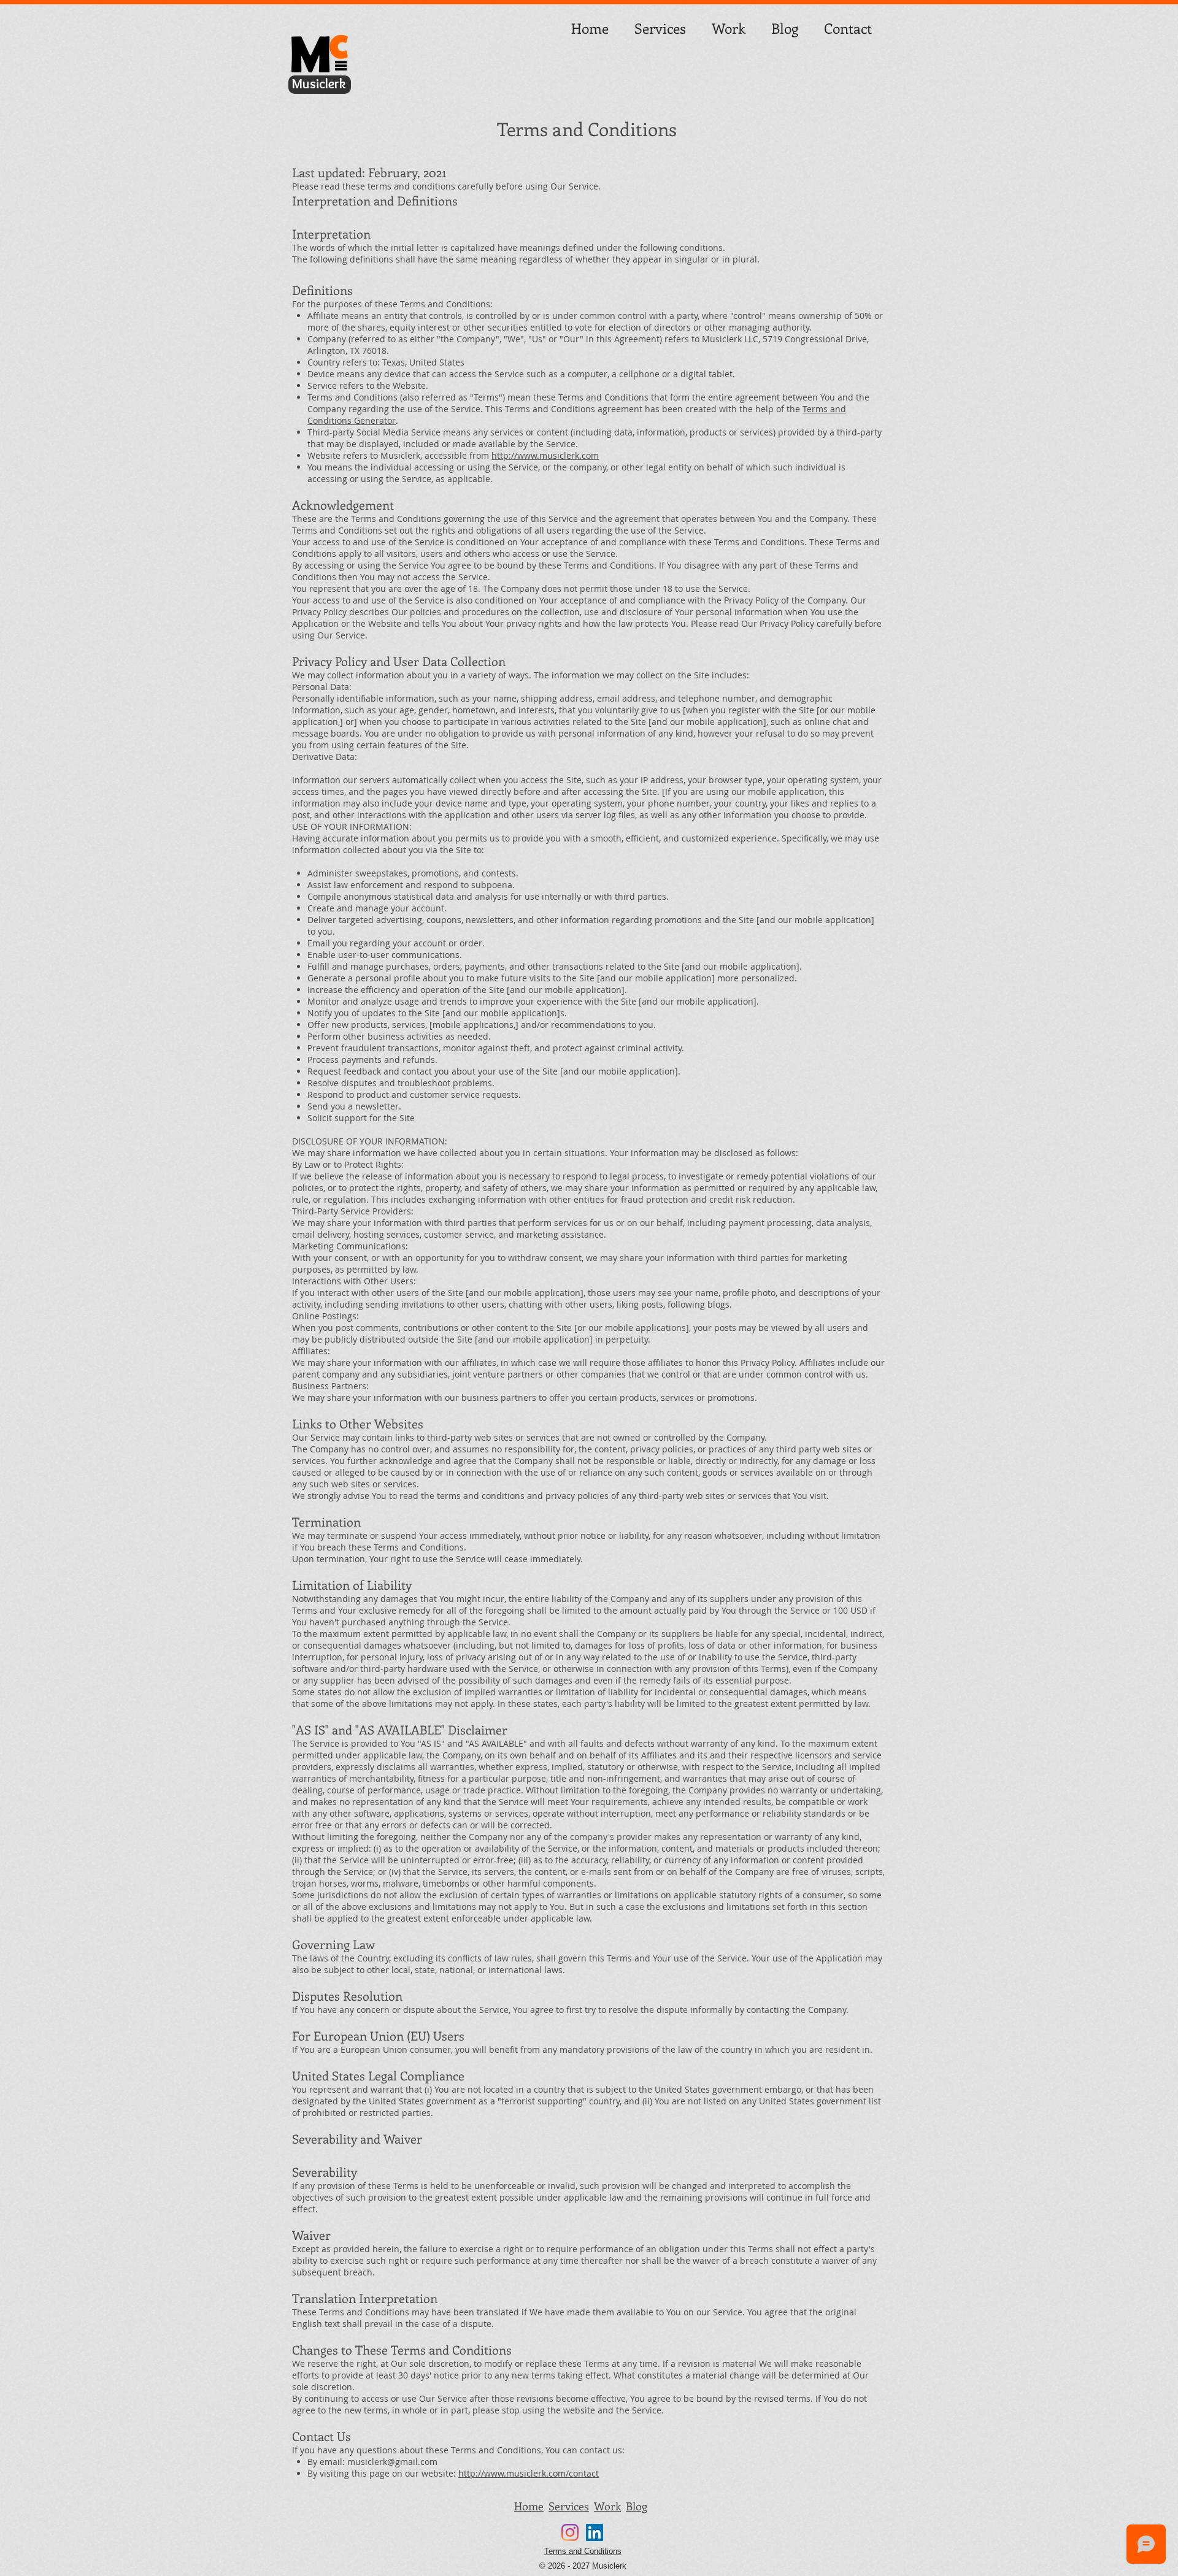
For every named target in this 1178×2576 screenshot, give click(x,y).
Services (569, 2506)
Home (529, 2506)
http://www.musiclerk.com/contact (529, 2473)
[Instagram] (570, 2532)
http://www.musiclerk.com (545, 455)
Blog (637, 2506)
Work (607, 2506)
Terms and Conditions (583, 2551)
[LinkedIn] (595, 2532)
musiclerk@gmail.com (392, 2462)
